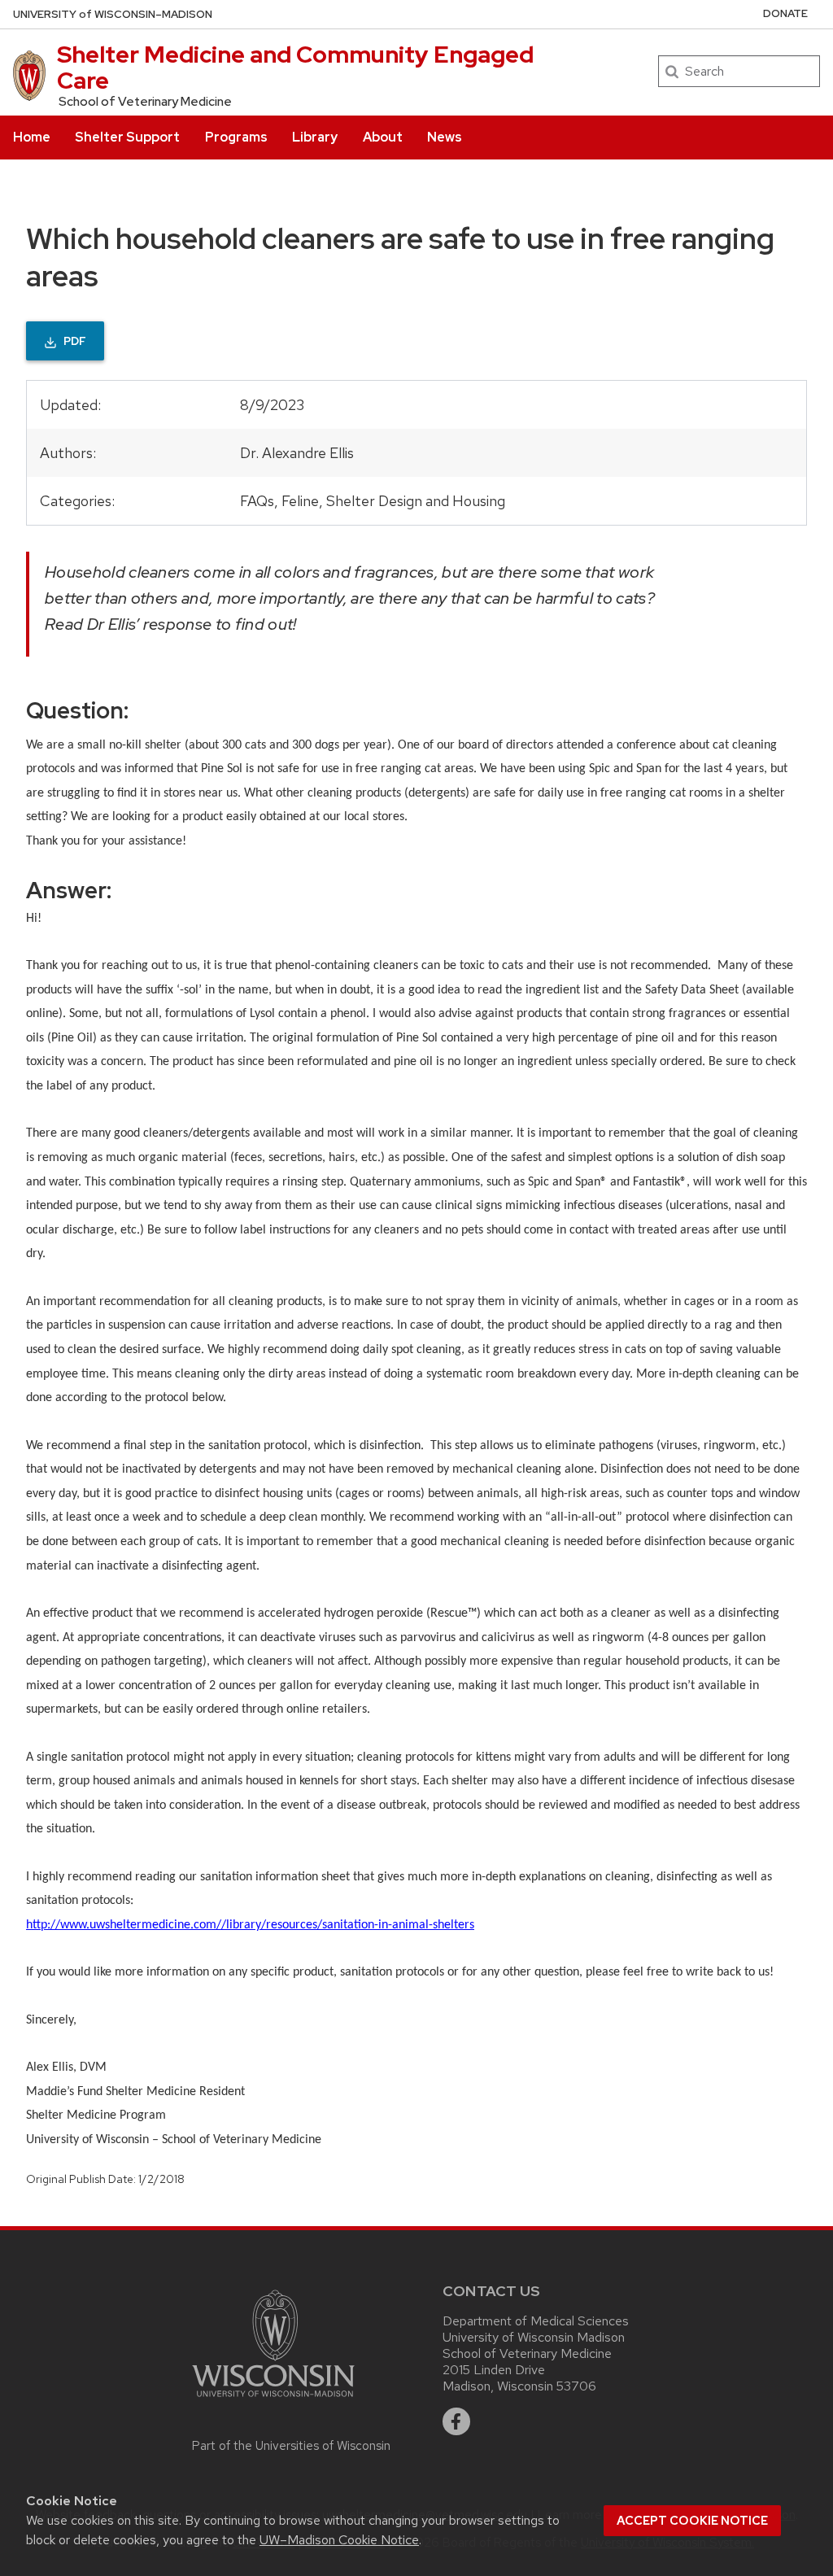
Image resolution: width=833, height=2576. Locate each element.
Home (32, 137)
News (445, 137)
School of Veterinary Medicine (145, 102)
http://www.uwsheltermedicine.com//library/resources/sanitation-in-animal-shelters (250, 1925)
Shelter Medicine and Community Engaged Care (295, 68)
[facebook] (456, 2421)
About (383, 137)
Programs (236, 137)
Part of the (291, 2446)
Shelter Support (127, 137)
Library (315, 137)
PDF (75, 341)
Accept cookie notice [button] (692, 2521)
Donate (785, 13)
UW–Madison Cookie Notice (339, 2540)
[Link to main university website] (291, 2343)
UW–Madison (113, 14)
